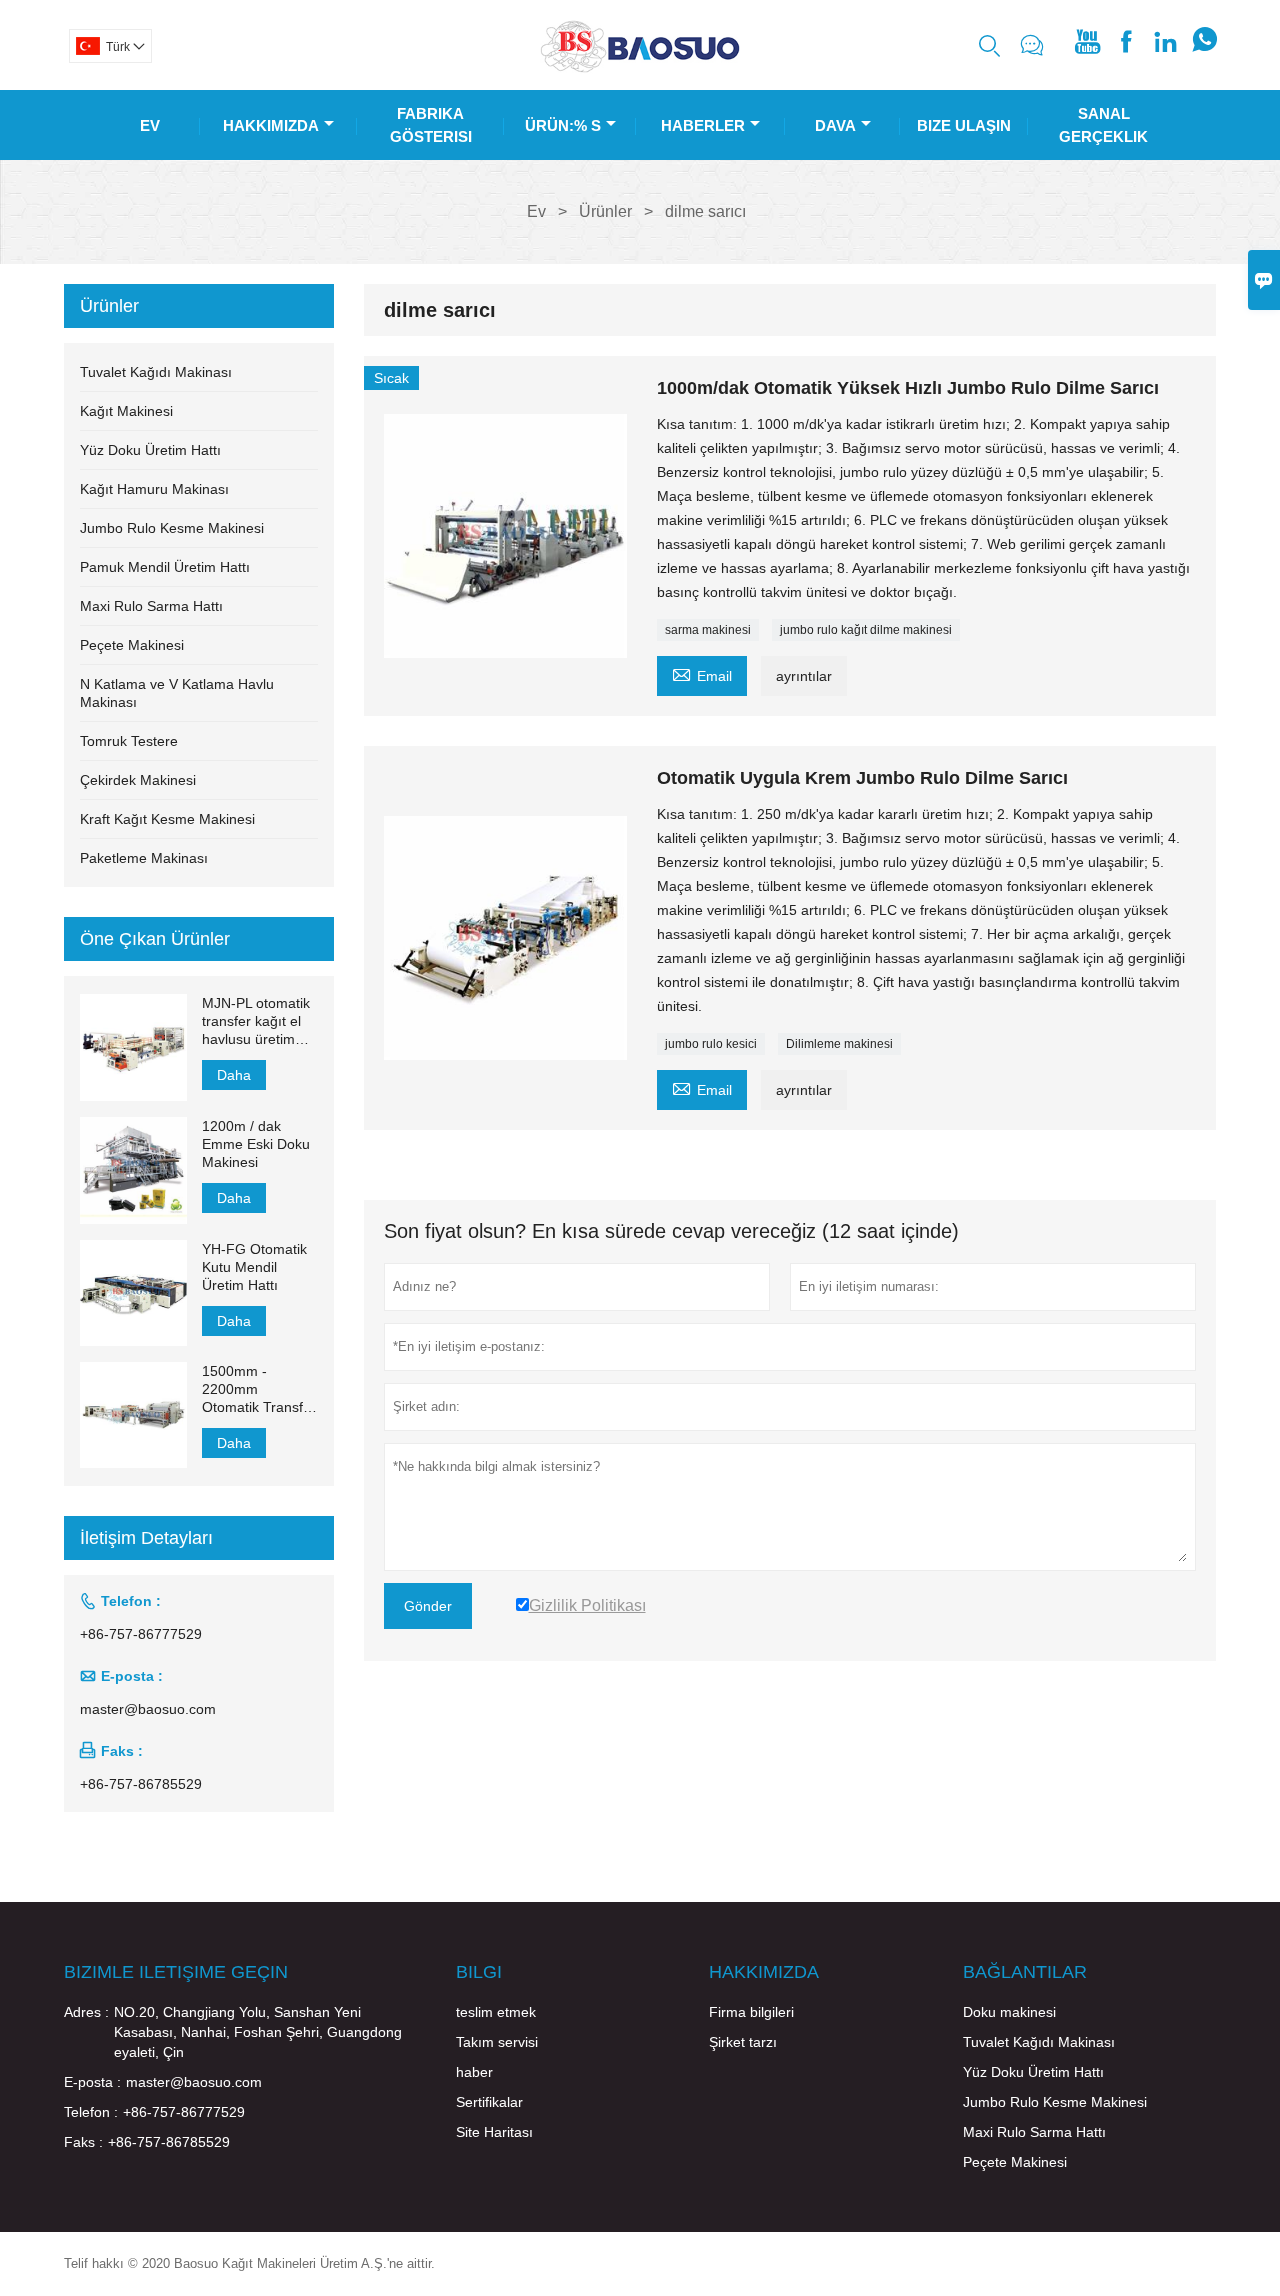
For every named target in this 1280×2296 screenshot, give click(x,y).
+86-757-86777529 (141, 1634)
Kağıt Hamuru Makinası (154, 489)
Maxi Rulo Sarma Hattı (151, 606)
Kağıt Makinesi (126, 411)
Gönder (428, 1606)
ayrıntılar (804, 676)
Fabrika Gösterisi (431, 125)
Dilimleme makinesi (839, 1044)
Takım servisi (497, 2042)
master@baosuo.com (148, 1709)
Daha (234, 1075)
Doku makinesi (1009, 2012)
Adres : (86, 2012)
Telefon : (91, 2112)
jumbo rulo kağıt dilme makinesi (866, 630)
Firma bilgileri (751, 2012)
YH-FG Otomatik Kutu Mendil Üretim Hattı (254, 1267)
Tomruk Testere (129, 741)
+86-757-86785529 (141, 1784)
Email (702, 673)
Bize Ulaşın (964, 125)
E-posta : (92, 2082)
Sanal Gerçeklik (1103, 125)
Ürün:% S (563, 125)
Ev (150, 125)
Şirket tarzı (743, 2042)
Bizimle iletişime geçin (176, 1972)
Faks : (83, 2142)
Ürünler (605, 211)
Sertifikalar (489, 2102)
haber (474, 2072)
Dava (835, 125)
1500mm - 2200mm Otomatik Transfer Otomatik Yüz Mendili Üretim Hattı (259, 1389)
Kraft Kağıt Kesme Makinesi (167, 819)
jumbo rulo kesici (711, 1044)
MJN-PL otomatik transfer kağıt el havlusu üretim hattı (256, 1021)
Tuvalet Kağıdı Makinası (156, 372)
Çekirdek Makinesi (138, 780)
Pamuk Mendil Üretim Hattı (165, 567)
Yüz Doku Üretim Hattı (150, 450)
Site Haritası (494, 2132)
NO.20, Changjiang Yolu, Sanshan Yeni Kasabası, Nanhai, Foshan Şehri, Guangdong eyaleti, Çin (258, 2032)
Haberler (703, 125)
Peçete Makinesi (132, 645)
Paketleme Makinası (144, 858)
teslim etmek (496, 2012)
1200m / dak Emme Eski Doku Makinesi (256, 1144)
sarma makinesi (708, 630)
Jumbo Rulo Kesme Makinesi (172, 528)
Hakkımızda (271, 125)
